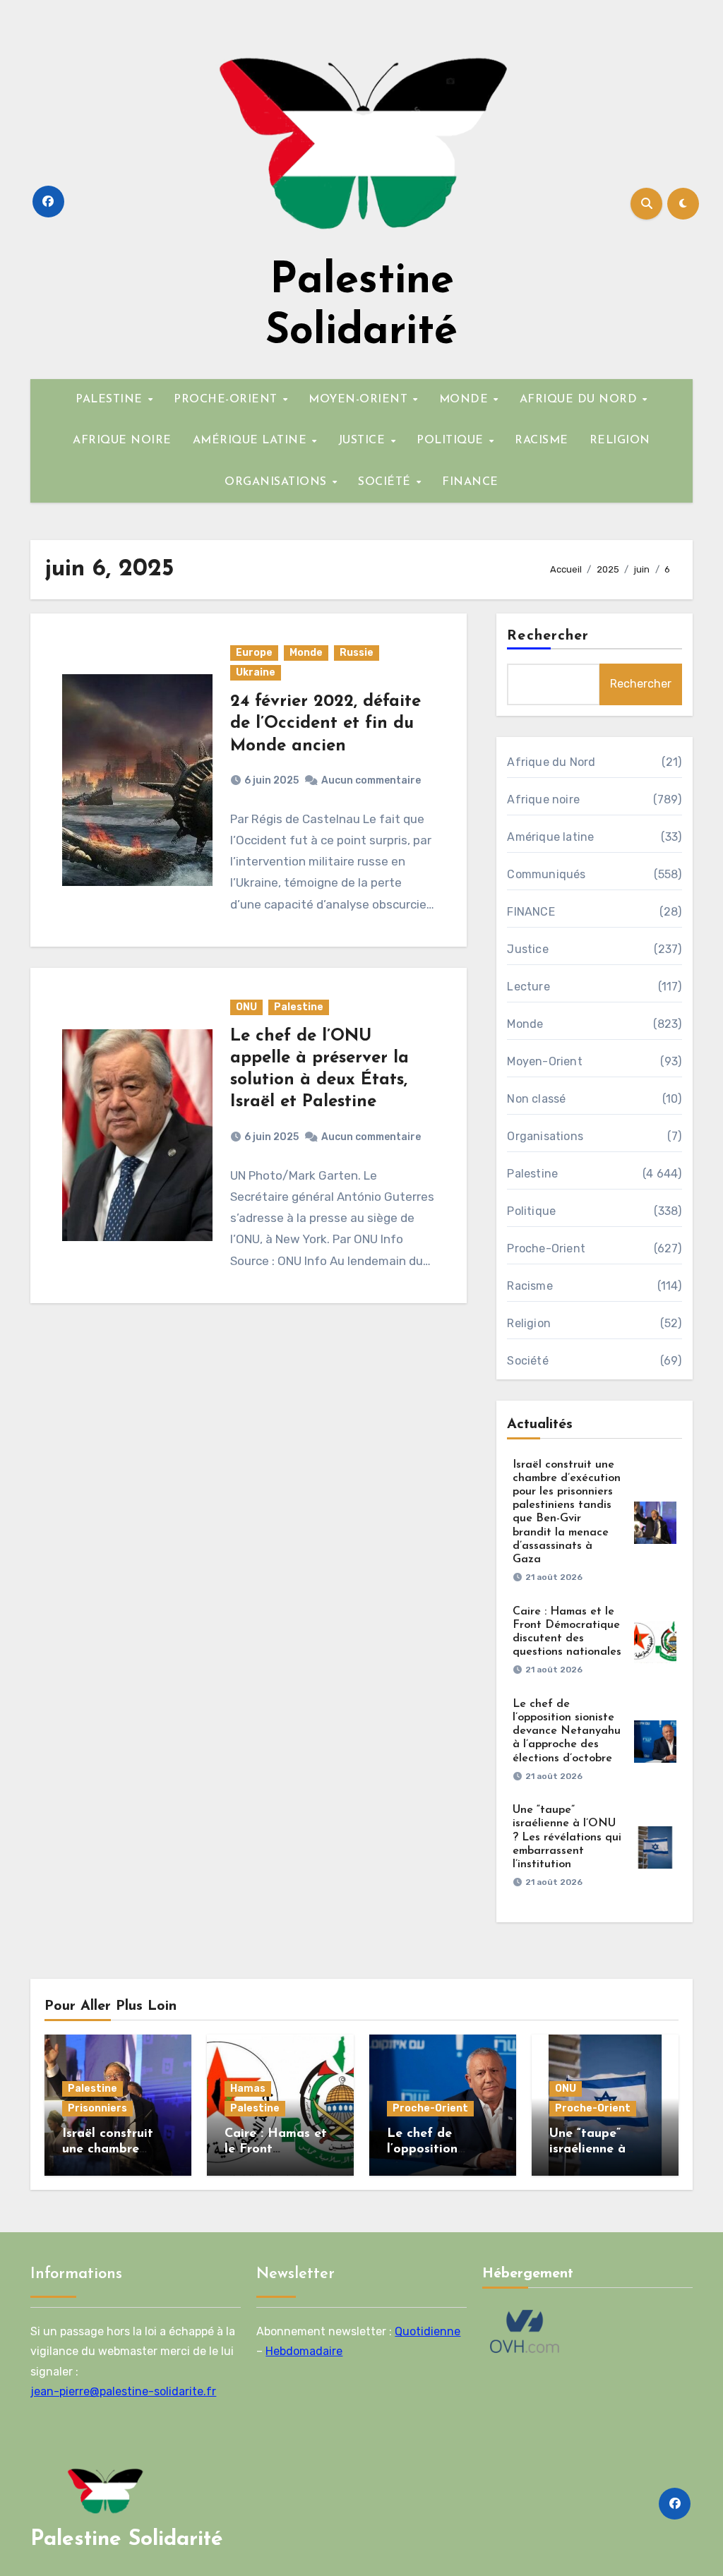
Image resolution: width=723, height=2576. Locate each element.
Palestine (299, 1007)
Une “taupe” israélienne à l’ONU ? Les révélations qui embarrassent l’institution (567, 1837)
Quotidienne (428, 2331)
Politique (531, 1211)
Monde (306, 653)
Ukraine (256, 672)
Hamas (248, 2089)
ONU (246, 1007)
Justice (527, 949)
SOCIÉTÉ (386, 482)
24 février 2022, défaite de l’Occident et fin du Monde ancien (325, 724)
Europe (254, 653)
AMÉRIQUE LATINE (252, 441)
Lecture (528, 987)
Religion (529, 1323)
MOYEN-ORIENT (360, 400)
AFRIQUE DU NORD (580, 400)
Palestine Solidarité (127, 2540)
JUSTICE (364, 441)
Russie (357, 653)
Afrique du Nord (551, 762)
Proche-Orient (546, 1248)
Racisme (530, 1286)
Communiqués (546, 874)
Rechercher (548, 636)
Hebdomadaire (304, 2351)
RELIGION (620, 441)
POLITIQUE (452, 441)
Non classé (536, 1099)
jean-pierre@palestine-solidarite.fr (123, 2391)
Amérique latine (550, 837)
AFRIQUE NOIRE (122, 441)
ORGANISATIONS (277, 482)
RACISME (542, 441)
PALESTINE (111, 400)
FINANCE (470, 482)
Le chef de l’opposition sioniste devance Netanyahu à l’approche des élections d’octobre (567, 1731)
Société (527, 1361)
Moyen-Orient (544, 1061)
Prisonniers (97, 2108)
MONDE (466, 400)
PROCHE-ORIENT (227, 400)
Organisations (545, 1136)
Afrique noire (543, 799)
